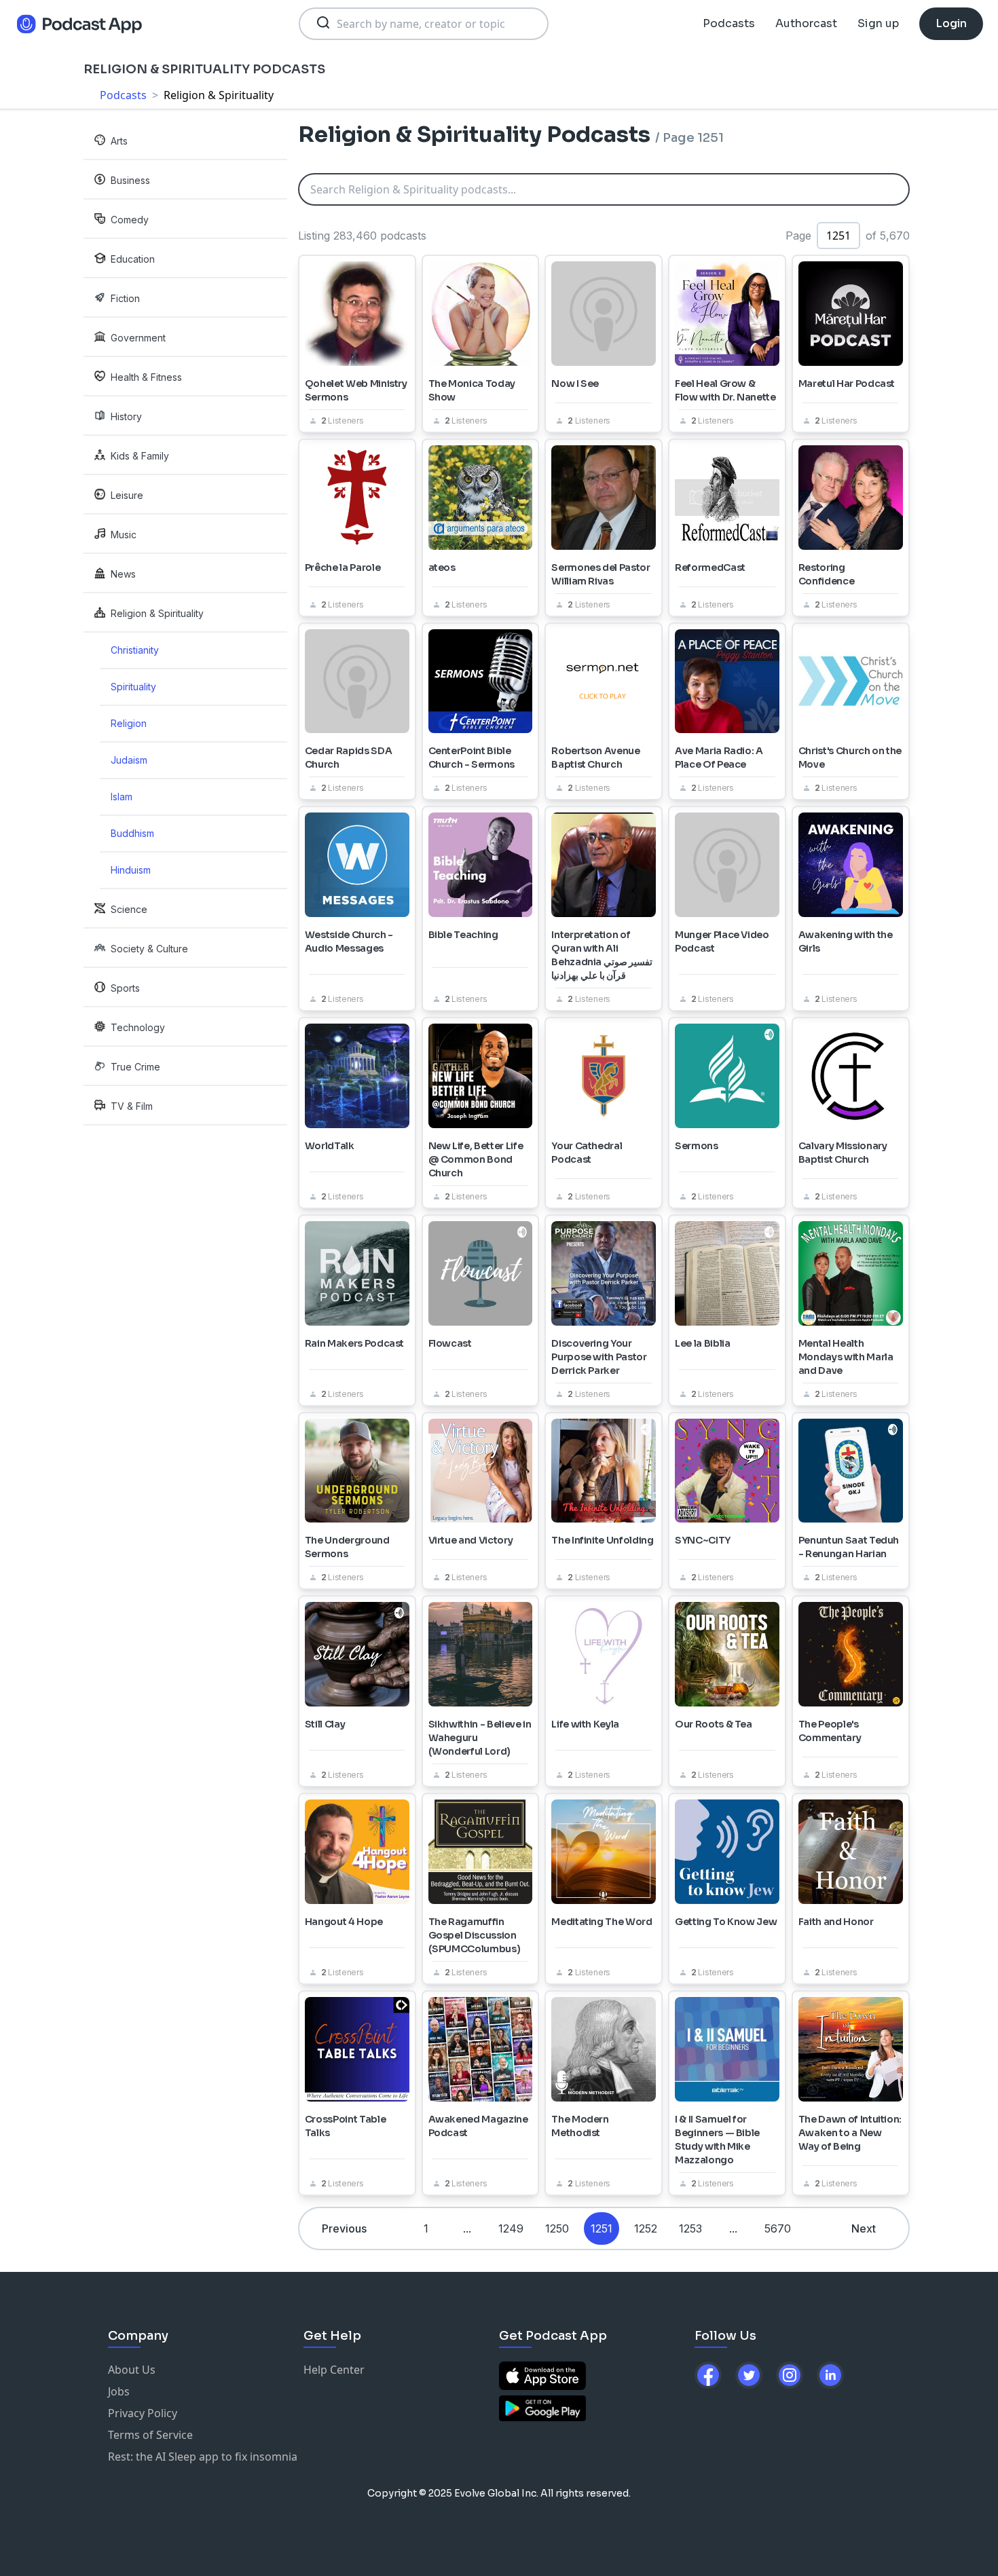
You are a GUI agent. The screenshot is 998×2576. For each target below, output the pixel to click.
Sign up (878, 23)
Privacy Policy (143, 2413)
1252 (646, 2228)
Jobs (119, 2391)
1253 (690, 2228)
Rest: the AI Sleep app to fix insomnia (203, 2457)
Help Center (334, 2370)
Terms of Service (150, 2435)
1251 (602, 2228)
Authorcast (806, 23)
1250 (557, 2228)
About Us (132, 2370)
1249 (511, 2228)
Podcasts (729, 23)
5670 (778, 2228)
